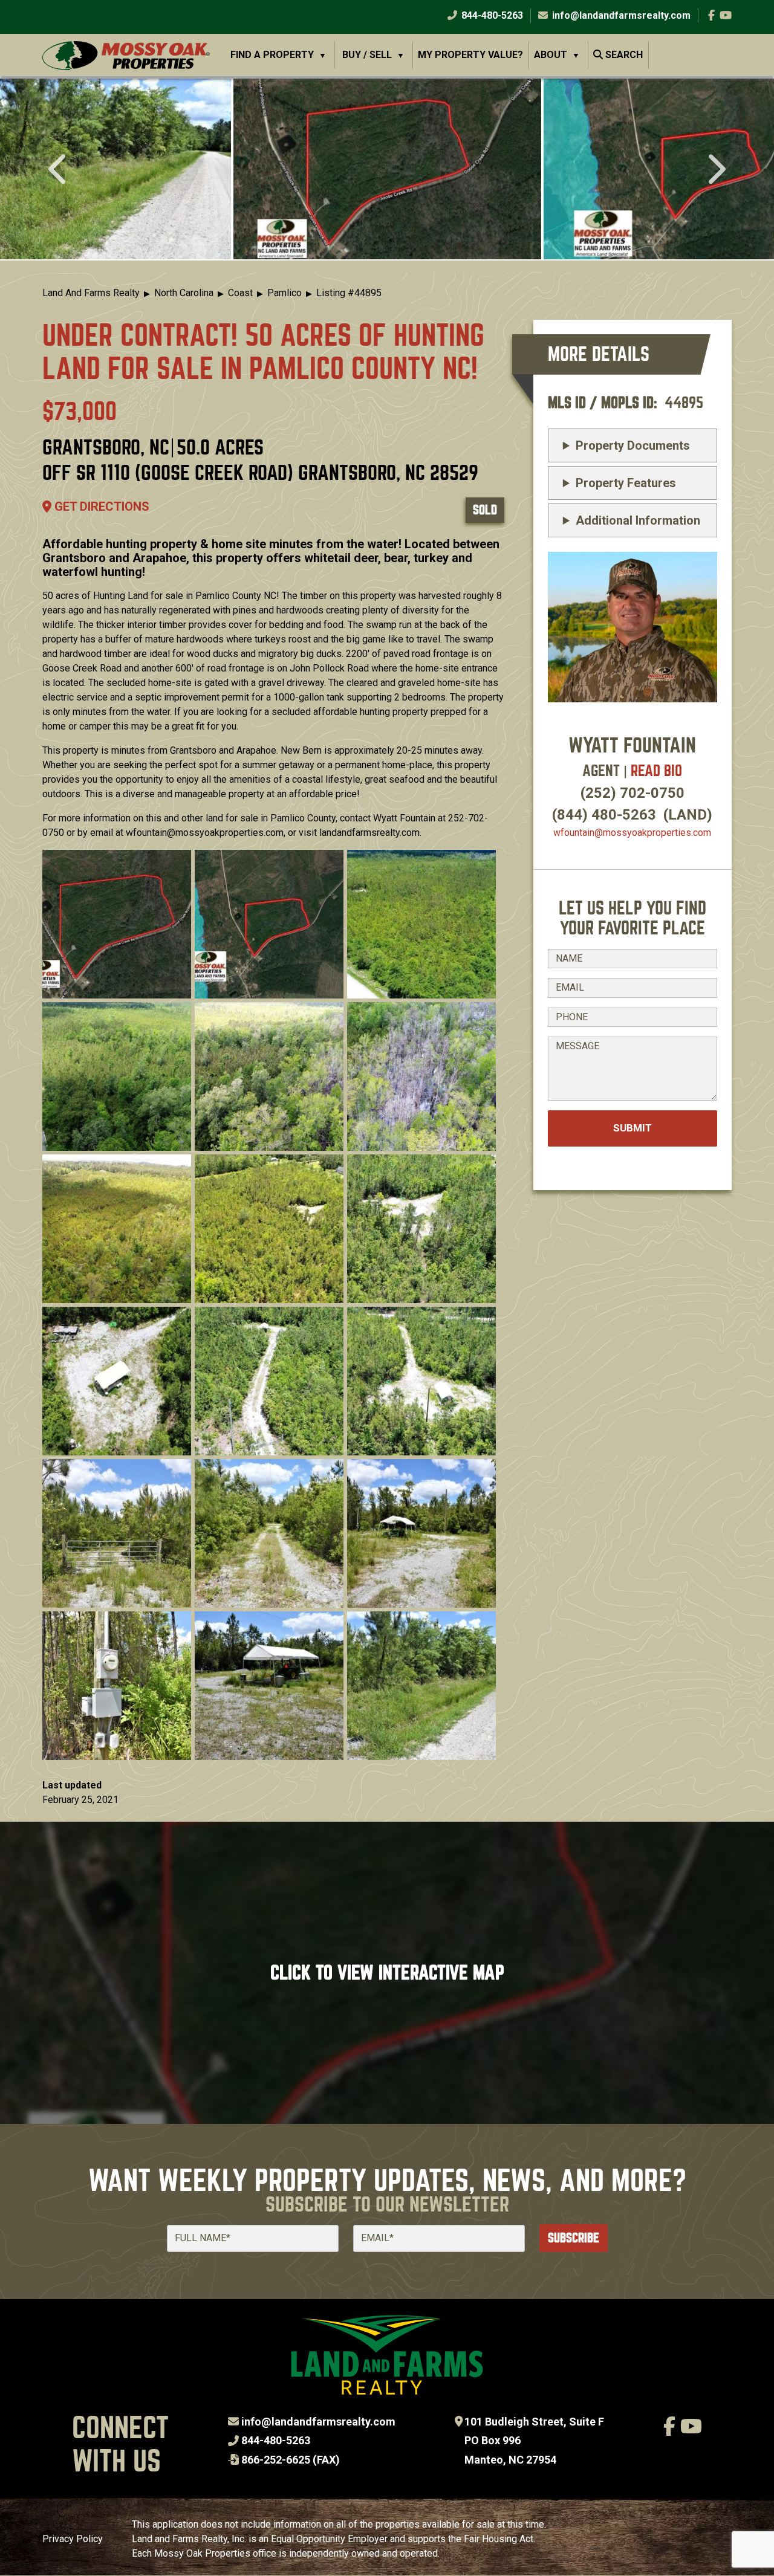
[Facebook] (711, 15)
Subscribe (574, 2238)
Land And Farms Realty (91, 293)
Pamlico (285, 293)
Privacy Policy (73, 2539)
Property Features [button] (626, 483)
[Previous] (59, 170)
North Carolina (184, 293)
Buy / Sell (367, 55)
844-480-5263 (491, 15)
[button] (387, 169)
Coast (240, 293)
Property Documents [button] (633, 445)
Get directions (100, 506)
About (551, 55)
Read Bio (656, 771)
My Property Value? (470, 55)
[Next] (715, 170)
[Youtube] (726, 15)
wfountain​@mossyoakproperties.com (632, 833)
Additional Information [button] (638, 520)
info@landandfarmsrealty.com (318, 2422)
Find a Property (272, 55)
